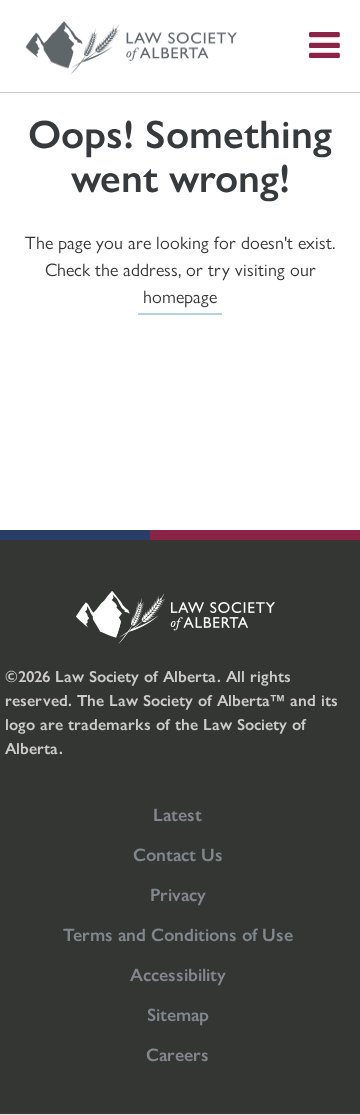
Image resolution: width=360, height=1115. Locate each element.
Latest (177, 813)
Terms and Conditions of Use (178, 933)
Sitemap (178, 1013)
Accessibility (178, 973)
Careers (177, 1053)
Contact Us (178, 853)
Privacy (178, 893)
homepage (180, 295)
